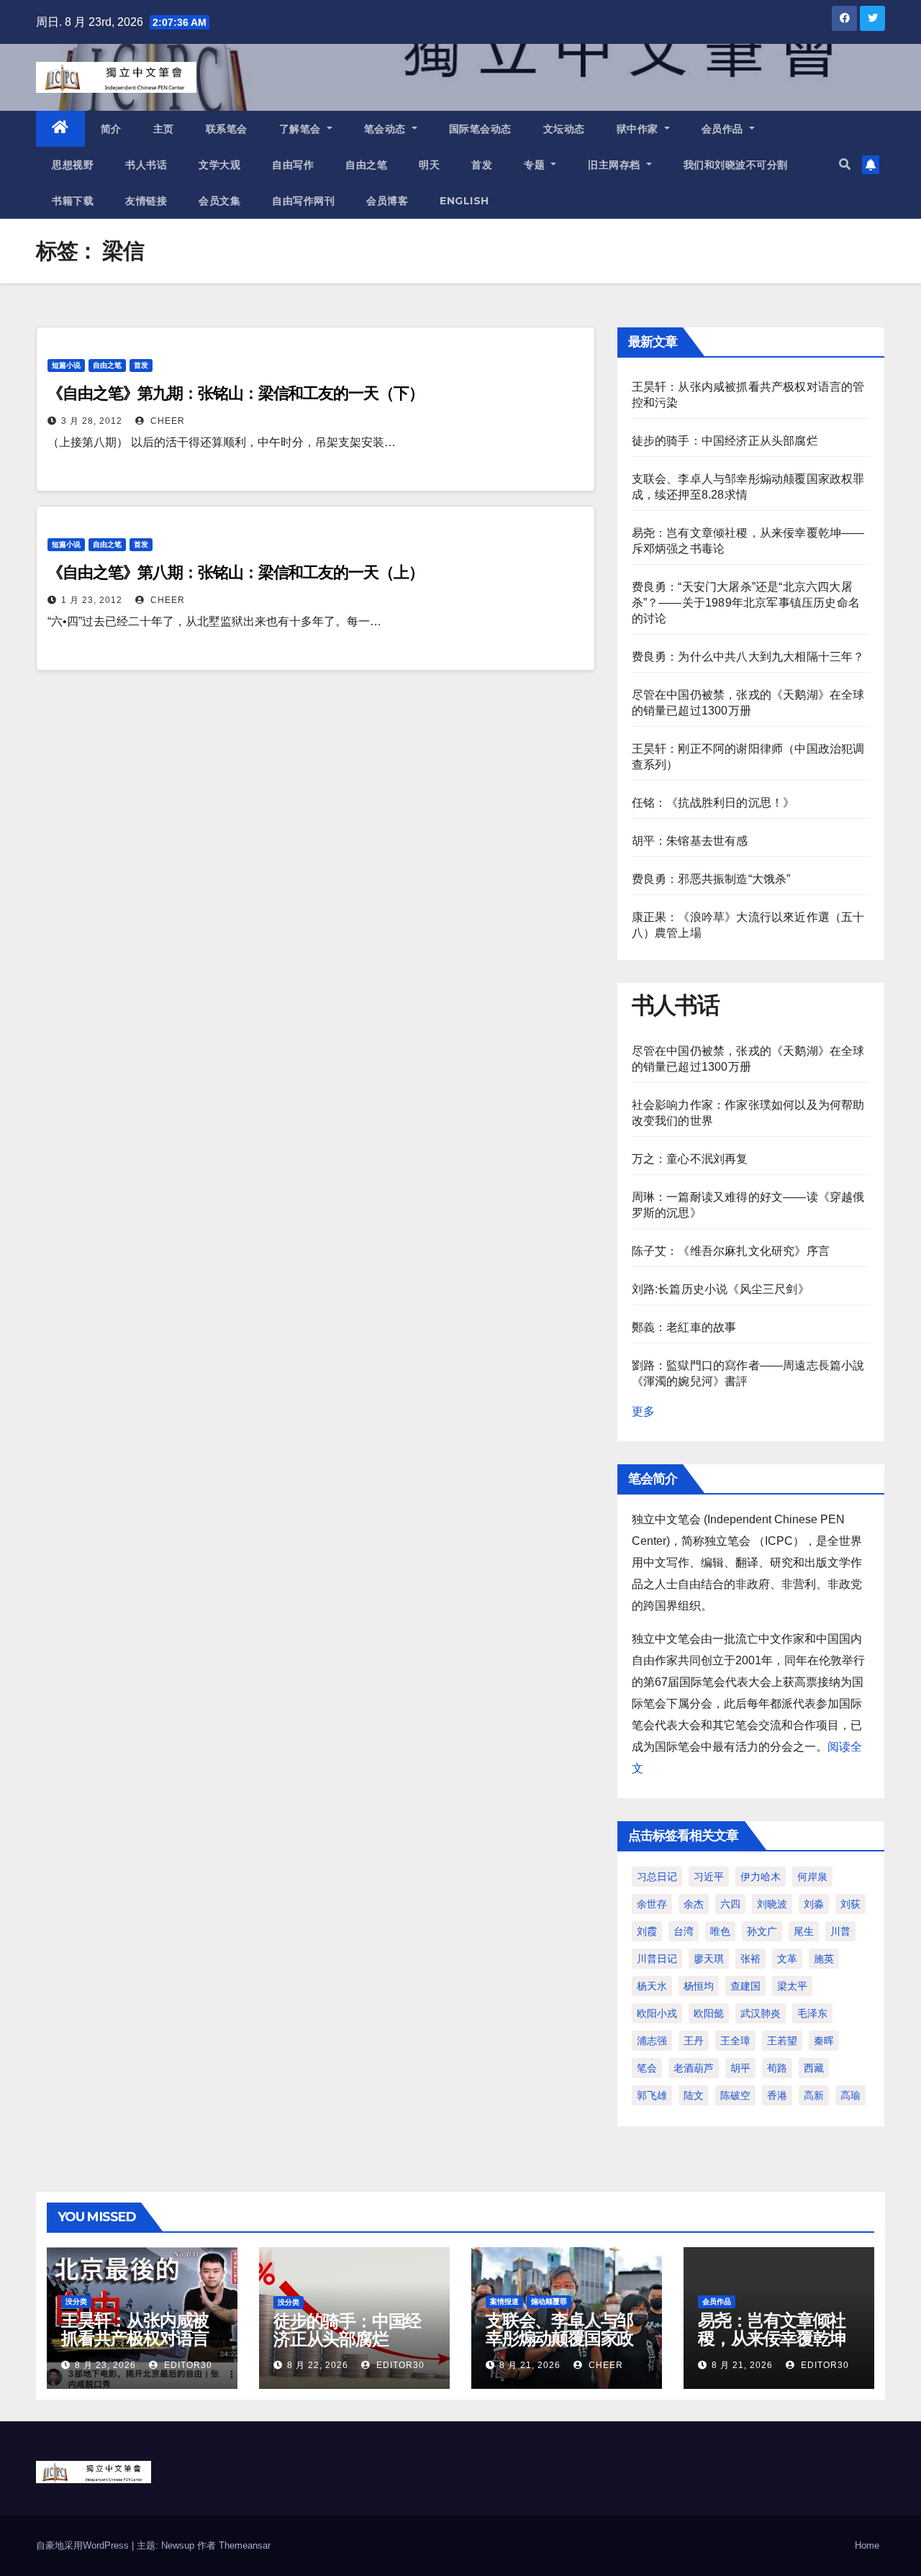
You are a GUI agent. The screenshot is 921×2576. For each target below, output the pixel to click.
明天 (429, 165)
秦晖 (824, 2041)
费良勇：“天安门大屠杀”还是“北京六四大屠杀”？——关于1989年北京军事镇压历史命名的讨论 (746, 603)
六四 (730, 1904)
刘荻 (850, 1904)
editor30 (187, 2365)
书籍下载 (73, 201)
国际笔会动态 (480, 129)
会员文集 (219, 201)
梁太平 (792, 1986)
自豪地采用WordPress (84, 2545)
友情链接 (146, 201)
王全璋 (735, 2041)
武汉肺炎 (761, 2013)
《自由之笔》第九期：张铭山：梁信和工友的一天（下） (236, 393)
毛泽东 (812, 2013)
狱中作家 (639, 129)
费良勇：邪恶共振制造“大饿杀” (711, 879)
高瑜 (850, 2095)
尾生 (804, 1931)
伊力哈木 (761, 1877)
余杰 (694, 1904)
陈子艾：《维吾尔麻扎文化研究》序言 (731, 1251)
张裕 (750, 1959)
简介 (111, 129)
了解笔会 (302, 129)
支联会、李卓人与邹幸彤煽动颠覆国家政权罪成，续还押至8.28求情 (559, 2347)
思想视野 (73, 165)
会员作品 (724, 129)
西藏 (814, 2068)
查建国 (745, 1986)
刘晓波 (772, 1904)
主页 (164, 129)
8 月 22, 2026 (318, 2365)
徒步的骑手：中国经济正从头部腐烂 (725, 441)
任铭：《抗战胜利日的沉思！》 (713, 803)
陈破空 (735, 2095)
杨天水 (652, 1986)
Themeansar (245, 2545)
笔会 (647, 2068)
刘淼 (814, 1904)
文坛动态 (564, 129)
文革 (787, 1959)
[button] (845, 164)
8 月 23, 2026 (105, 2365)
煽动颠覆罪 (549, 2301)
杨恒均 (699, 1986)
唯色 (720, 1931)
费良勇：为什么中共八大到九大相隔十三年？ (748, 657)
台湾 (684, 1931)
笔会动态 (387, 129)
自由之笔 (366, 165)
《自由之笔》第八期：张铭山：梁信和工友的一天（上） (236, 572)
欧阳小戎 (657, 2013)
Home (867, 2545)
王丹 (694, 2041)
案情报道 (504, 2301)
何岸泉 (812, 1877)
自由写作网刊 (303, 201)
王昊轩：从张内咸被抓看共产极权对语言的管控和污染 (135, 2338)
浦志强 (652, 2041)
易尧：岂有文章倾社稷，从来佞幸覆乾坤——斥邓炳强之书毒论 (772, 2347)
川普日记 (657, 1959)
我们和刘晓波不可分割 (736, 165)
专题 (536, 165)
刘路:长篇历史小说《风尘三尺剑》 (721, 1289)
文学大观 (219, 165)
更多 (643, 1411)
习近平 (709, 1877)
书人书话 (146, 165)
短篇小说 (66, 365)
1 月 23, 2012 (92, 600)
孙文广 (762, 1931)
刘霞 (647, 1931)
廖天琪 (709, 1959)
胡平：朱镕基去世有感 (690, 841)
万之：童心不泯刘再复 (690, 1159)
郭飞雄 (652, 2095)
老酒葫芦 (694, 2068)
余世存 (652, 1904)
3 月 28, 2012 (92, 421)
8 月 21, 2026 (530, 2365)
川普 (840, 1931)
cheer (166, 421)
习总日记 (657, 1877)
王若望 (782, 2041)
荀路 (777, 2068)
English (464, 201)
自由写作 (293, 165)
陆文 (694, 2095)
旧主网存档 (616, 165)
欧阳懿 (709, 2013)
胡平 (740, 2068)
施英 (824, 1959)
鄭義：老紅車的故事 (684, 1327)
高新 (814, 2095)
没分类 (76, 2301)
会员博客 (387, 201)
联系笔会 (227, 129)
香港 (777, 2095)
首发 (482, 165)
